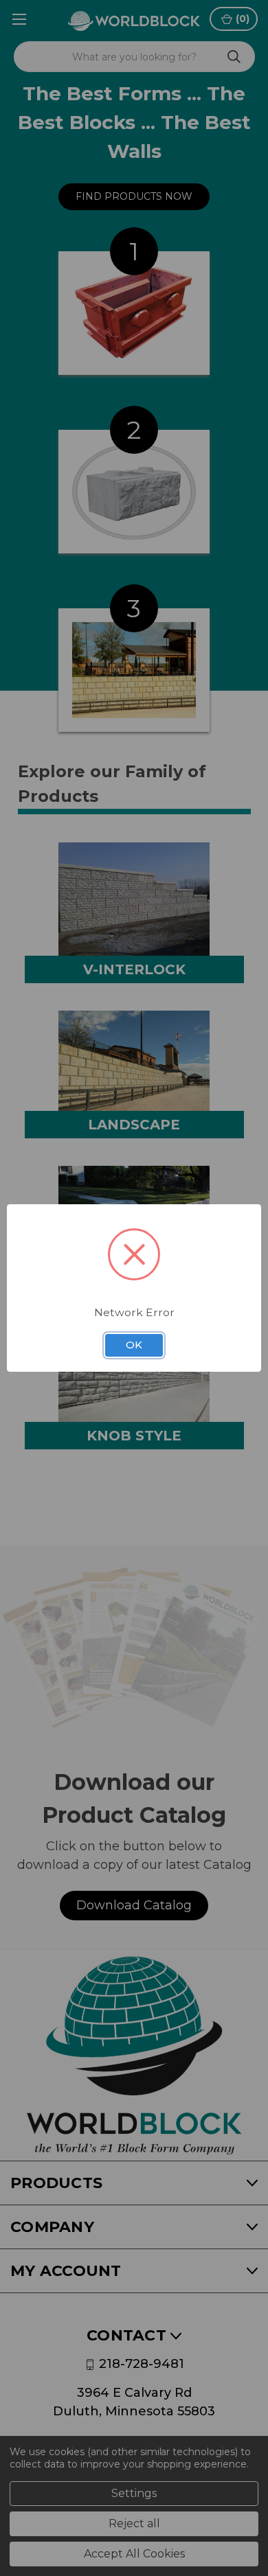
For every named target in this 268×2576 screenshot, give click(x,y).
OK (134, 1345)
